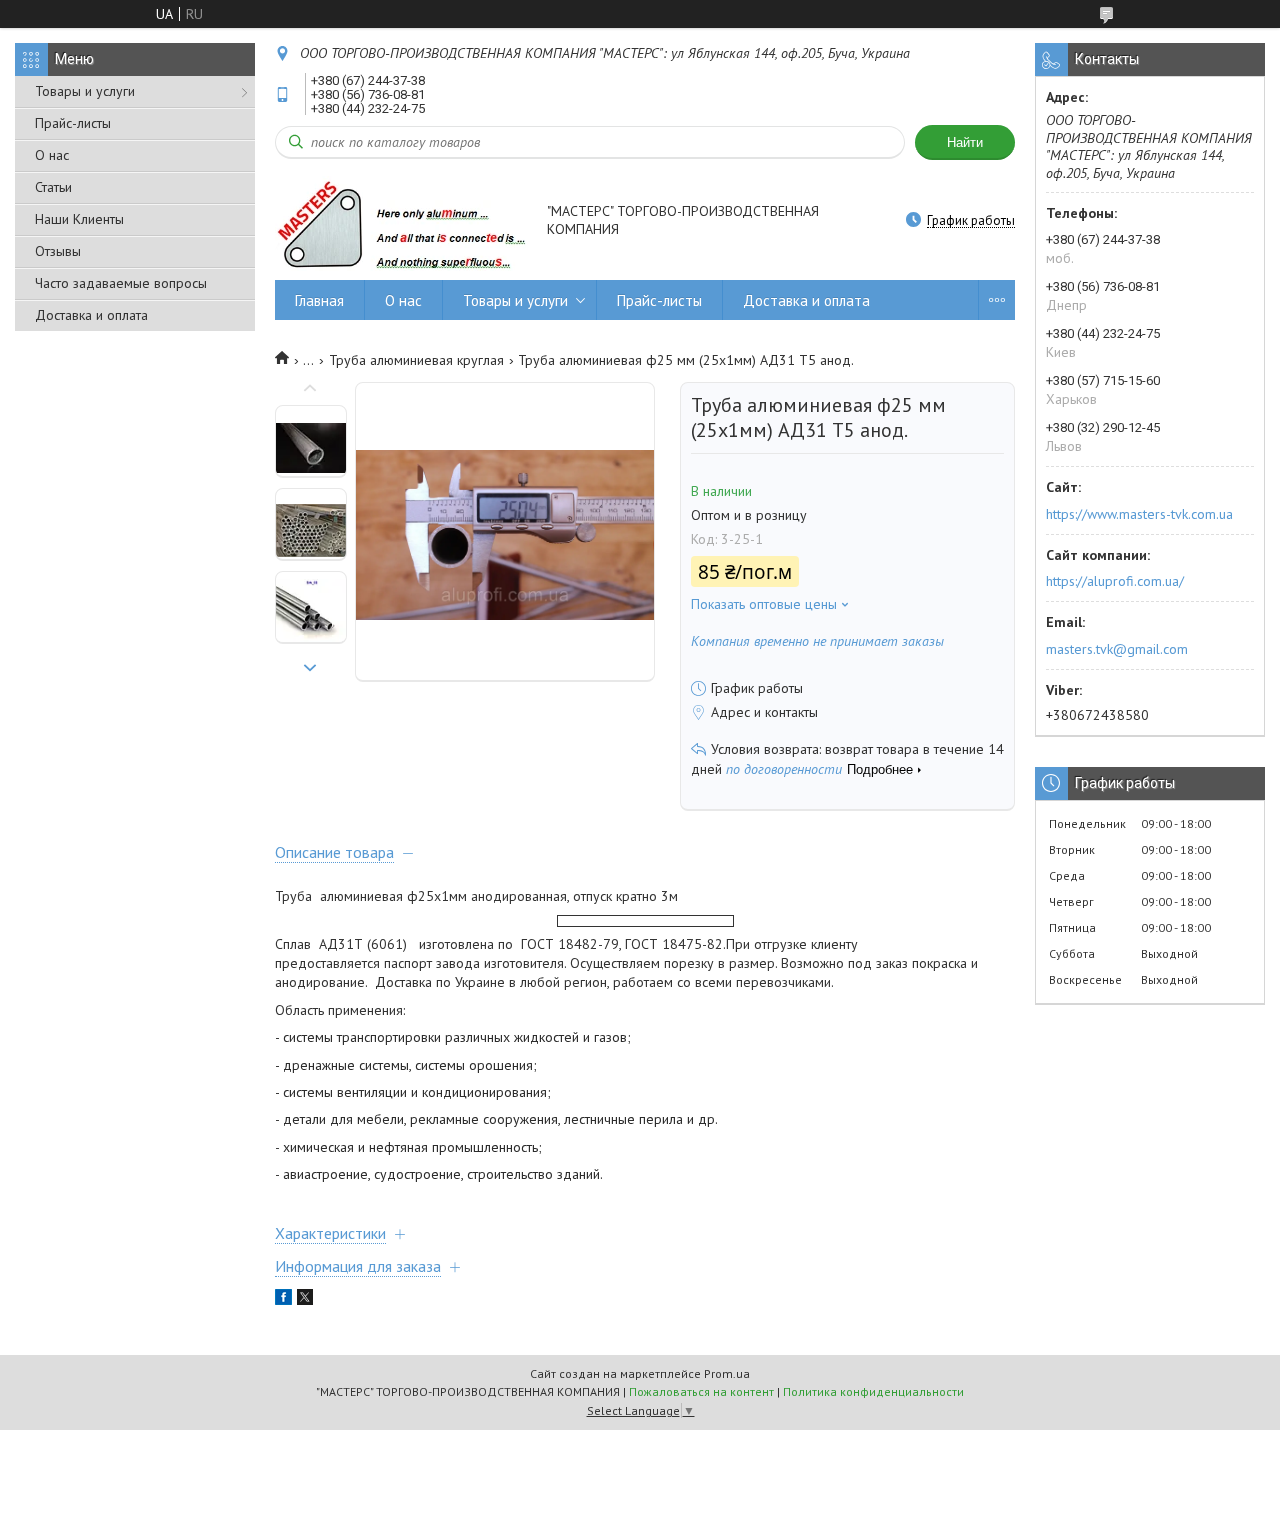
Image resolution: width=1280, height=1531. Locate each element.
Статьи (53, 187)
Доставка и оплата (91, 315)
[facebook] (283, 1300)
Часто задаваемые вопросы (121, 283)
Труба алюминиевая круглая (416, 360)
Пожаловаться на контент (701, 1391)
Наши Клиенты (79, 219)
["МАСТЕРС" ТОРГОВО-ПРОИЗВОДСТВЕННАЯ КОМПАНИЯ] (401, 222)
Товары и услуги (85, 91)
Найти (965, 142)
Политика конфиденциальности (873, 1391)
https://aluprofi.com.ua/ (1115, 581)
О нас (52, 155)
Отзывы (58, 251)
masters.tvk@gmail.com (1117, 649)
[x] (305, 1300)
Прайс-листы (73, 123)
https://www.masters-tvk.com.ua (1139, 514)
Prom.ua (727, 1373)
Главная (319, 300)
